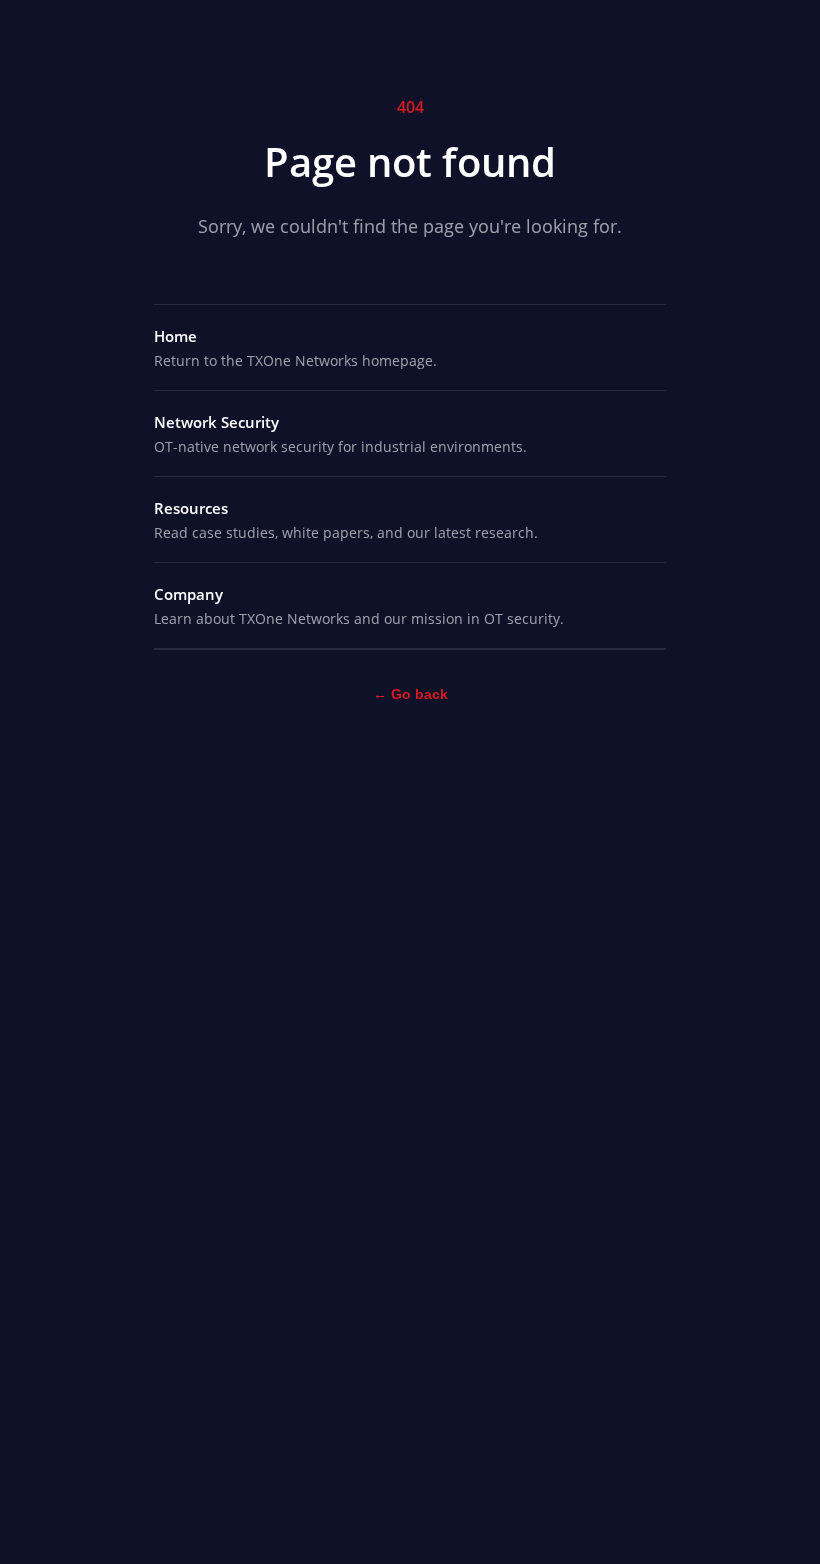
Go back (410, 694)
